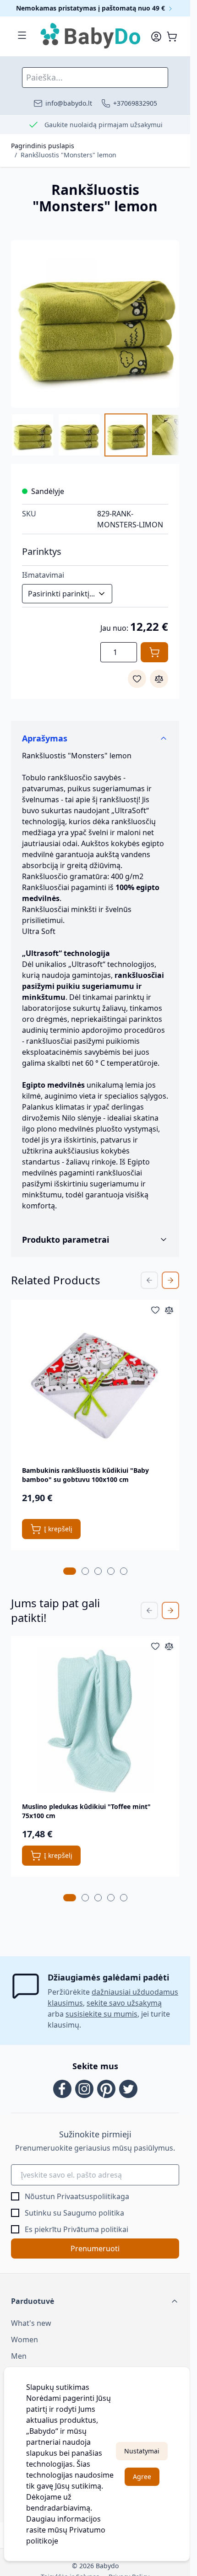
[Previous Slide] (149, 1280)
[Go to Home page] (91, 36)
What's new (31, 2323)
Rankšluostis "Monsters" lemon (68, 155)
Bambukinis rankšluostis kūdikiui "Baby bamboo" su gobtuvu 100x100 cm (85, 1475)
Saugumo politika (94, 2213)
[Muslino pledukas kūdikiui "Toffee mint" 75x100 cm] (95, 1720)
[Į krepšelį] (154, 652)
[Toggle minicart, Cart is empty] (172, 37)
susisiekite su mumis (101, 2014)
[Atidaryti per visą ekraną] (95, 324)
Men (19, 2356)
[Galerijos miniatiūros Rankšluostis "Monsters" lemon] (95, 435)
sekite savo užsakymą (124, 2003)
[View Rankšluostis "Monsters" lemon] (33, 435)
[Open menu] (22, 35)
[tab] (70, 1571)
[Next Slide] (170, 1280)
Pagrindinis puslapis (43, 146)
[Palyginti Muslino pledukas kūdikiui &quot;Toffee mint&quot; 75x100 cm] (169, 1646)
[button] (95, 2301)
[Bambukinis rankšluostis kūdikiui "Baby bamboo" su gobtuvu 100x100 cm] (95, 1384)
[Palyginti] (159, 679)
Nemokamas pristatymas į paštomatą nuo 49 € (91, 8)
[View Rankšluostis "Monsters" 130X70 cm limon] (126, 435)
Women (25, 2340)
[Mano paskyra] (156, 37)
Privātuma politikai (96, 2229)
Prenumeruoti (95, 2249)
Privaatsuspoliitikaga (93, 2196)
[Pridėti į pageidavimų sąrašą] (137, 679)
